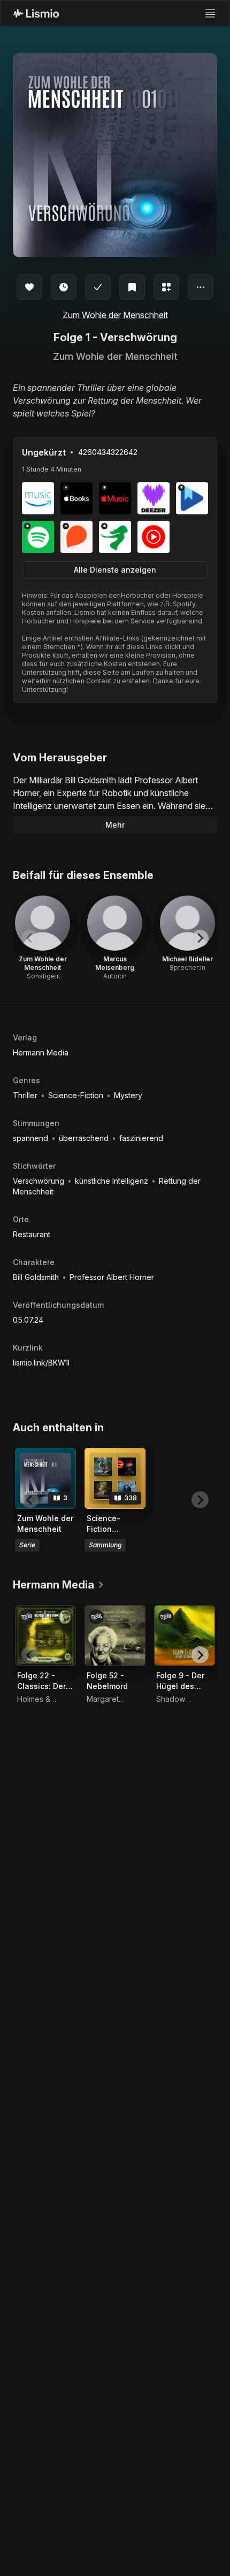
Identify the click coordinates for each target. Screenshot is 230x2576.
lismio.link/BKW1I (41, 1363)
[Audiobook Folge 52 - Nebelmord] (115, 1636)
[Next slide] (200, 938)
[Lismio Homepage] (36, 13)
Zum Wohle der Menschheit (115, 315)
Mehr (115, 825)
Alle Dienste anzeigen (115, 570)
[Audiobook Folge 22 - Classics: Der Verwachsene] (45, 1636)
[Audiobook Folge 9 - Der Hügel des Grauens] (185, 1636)
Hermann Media (41, 1052)
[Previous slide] (30, 938)
